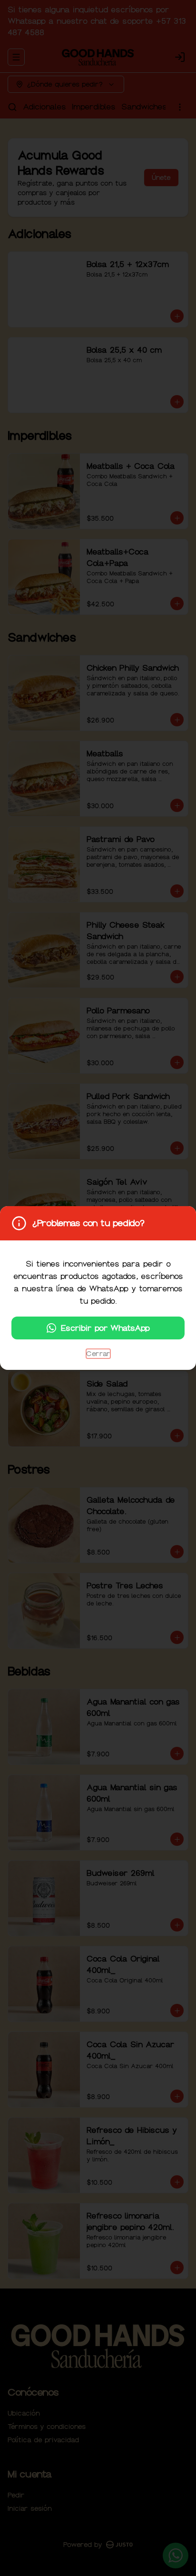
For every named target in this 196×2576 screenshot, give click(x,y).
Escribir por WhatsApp (105, 1328)
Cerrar (98, 1354)
